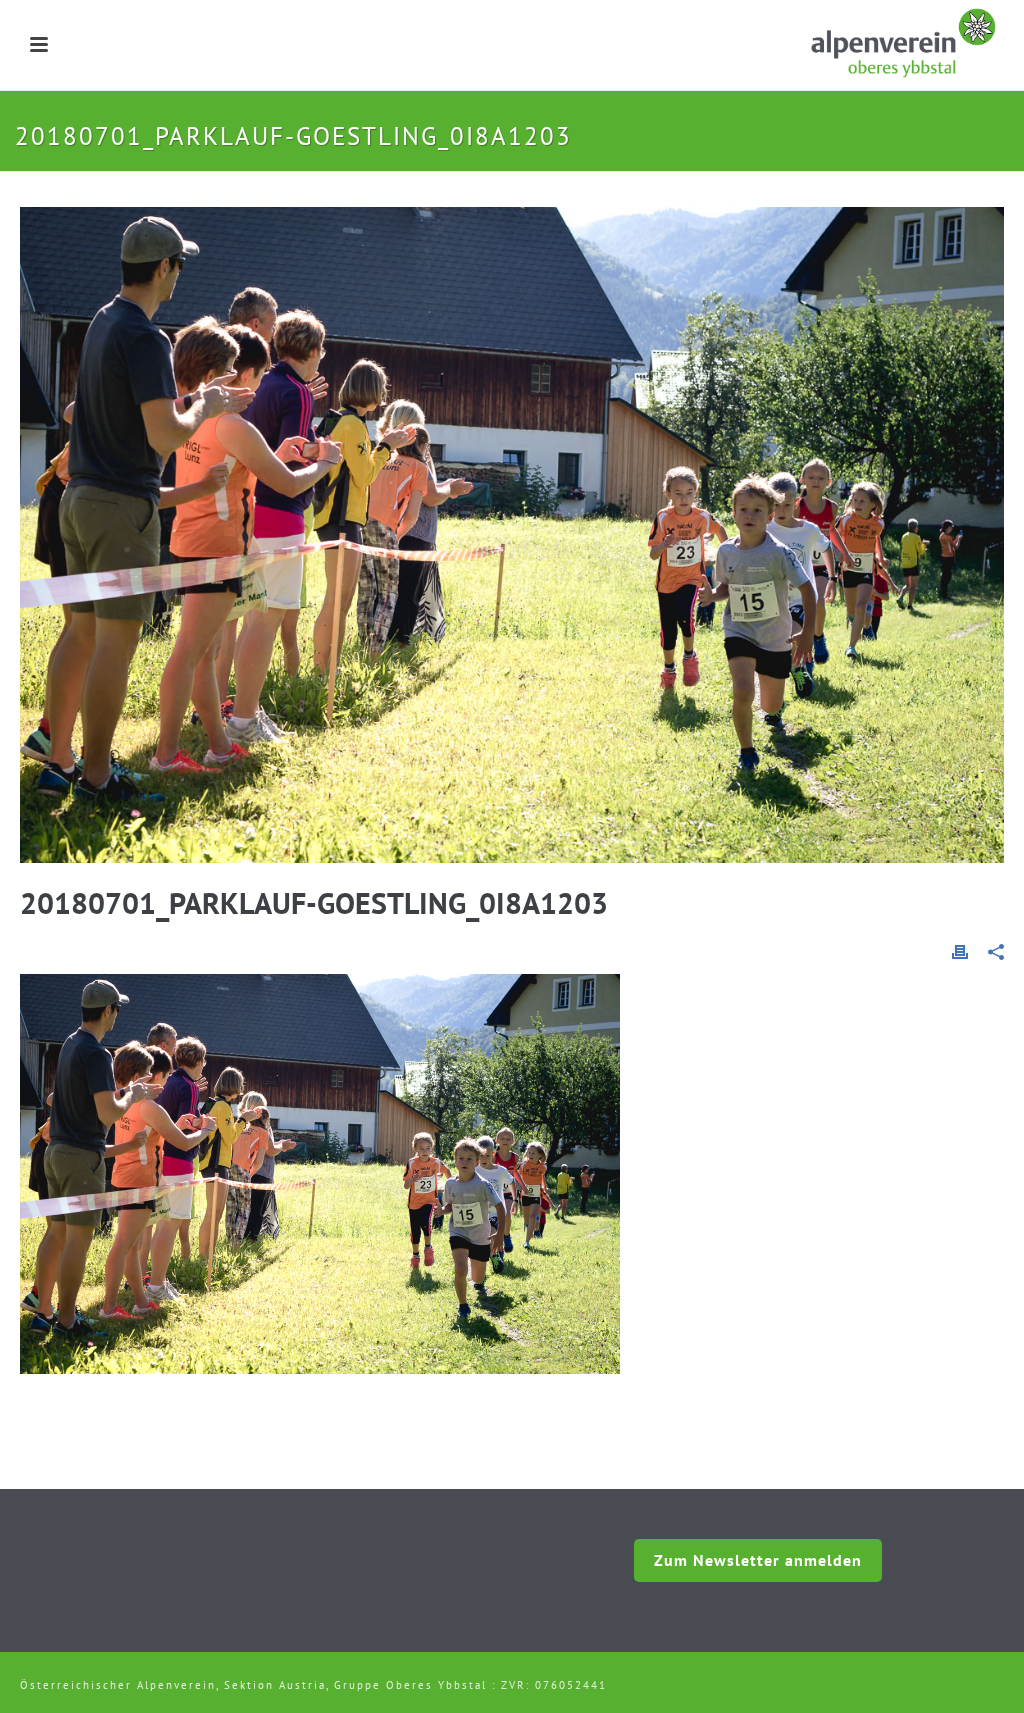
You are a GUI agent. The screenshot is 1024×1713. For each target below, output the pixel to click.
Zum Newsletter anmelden (758, 1560)
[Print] (960, 950)
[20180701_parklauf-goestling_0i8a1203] (512, 535)
